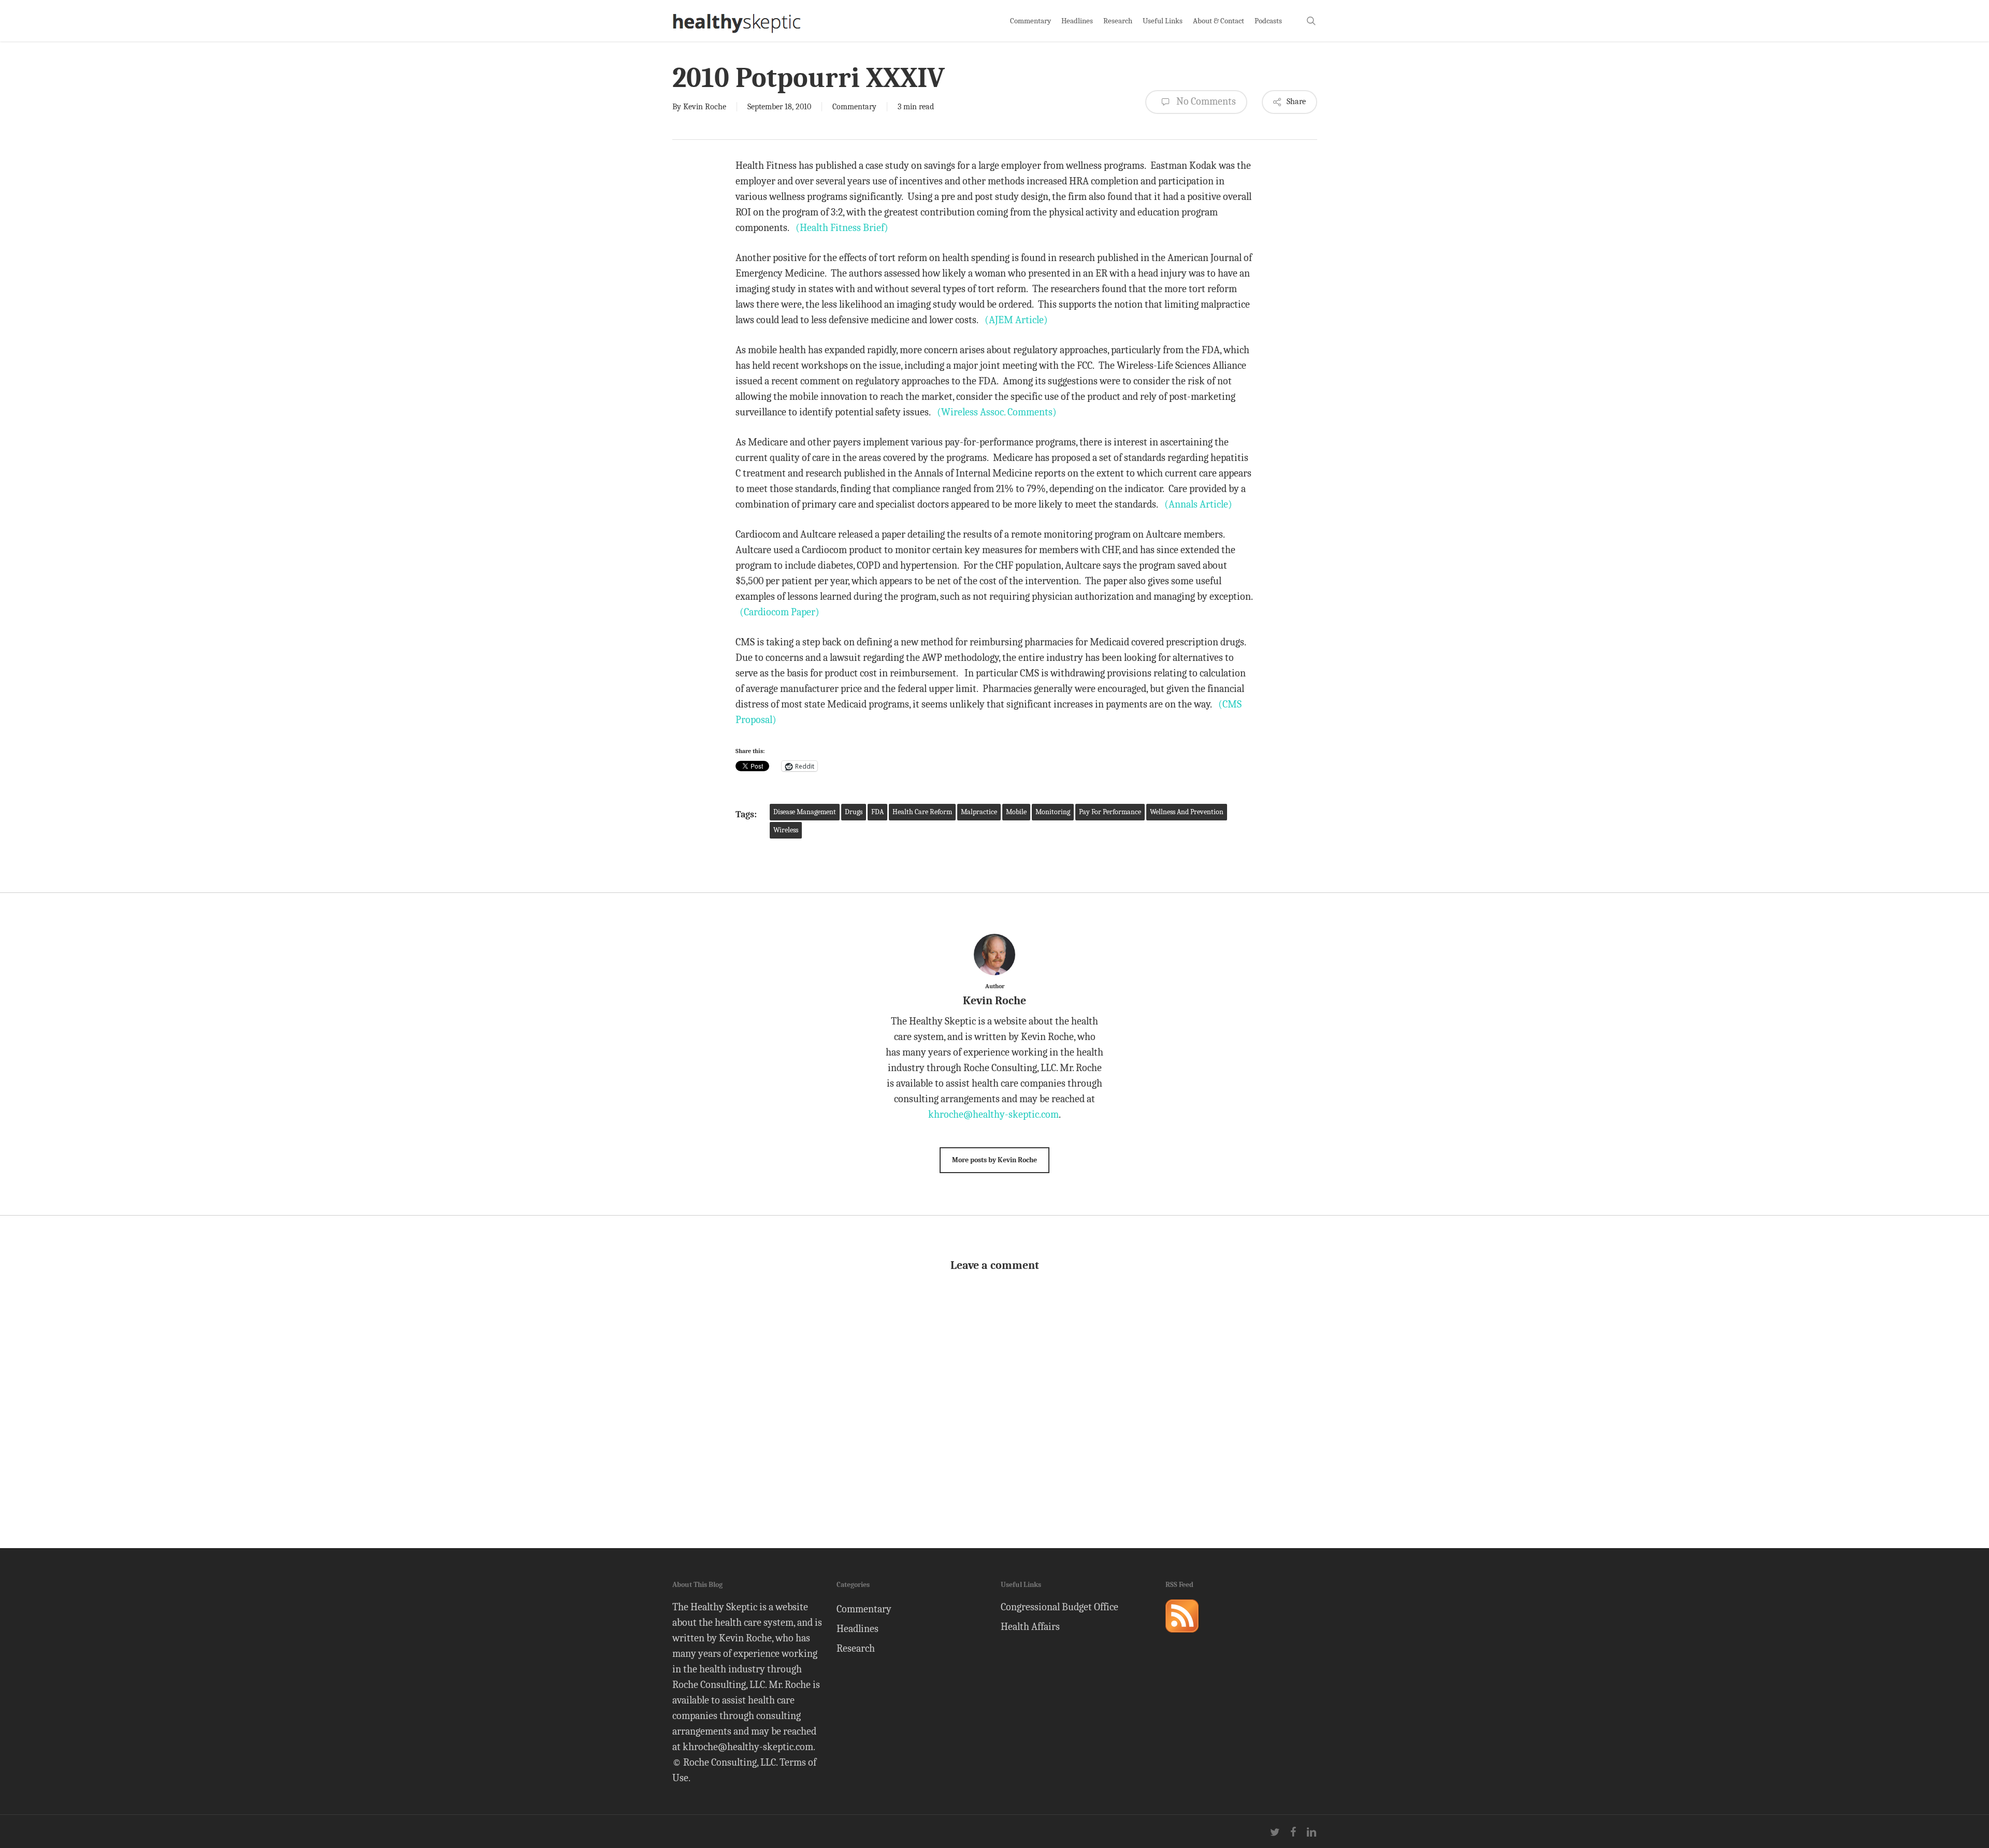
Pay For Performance (1110, 812)
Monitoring (1053, 812)
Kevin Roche (705, 107)
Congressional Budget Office (1060, 1607)
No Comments (1205, 101)
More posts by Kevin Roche (994, 1160)
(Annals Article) (1198, 504)
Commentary (854, 107)
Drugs (854, 812)
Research (856, 1648)
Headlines (857, 1629)
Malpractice (979, 812)
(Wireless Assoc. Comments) (997, 412)
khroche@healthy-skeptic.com (993, 1114)
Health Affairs (1030, 1627)
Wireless (786, 830)
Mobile (1016, 812)
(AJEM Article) (1016, 320)
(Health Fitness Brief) (842, 228)
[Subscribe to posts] (1182, 1637)
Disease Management (805, 812)
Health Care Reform (922, 812)
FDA (877, 812)
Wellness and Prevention (1187, 812)
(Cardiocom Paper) (780, 612)
